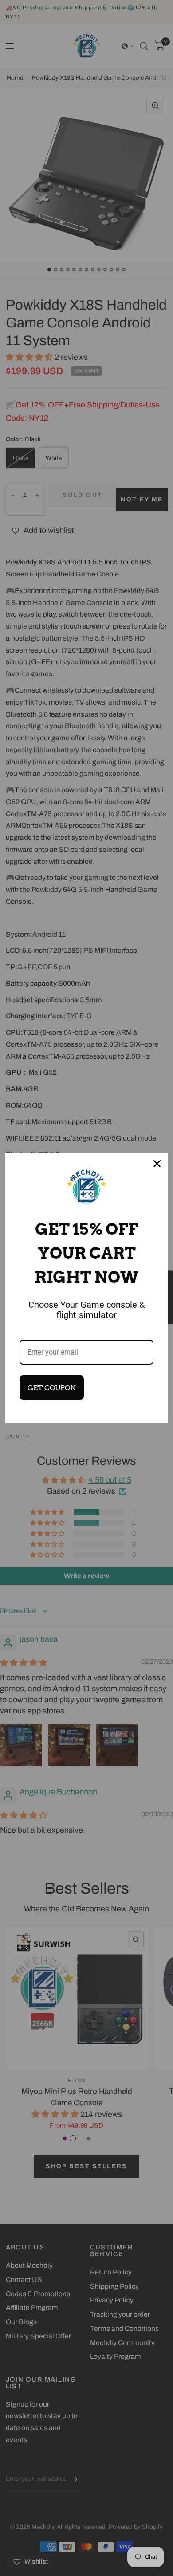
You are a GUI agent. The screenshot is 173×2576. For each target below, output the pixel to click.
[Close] (157, 1164)
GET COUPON (52, 1388)
